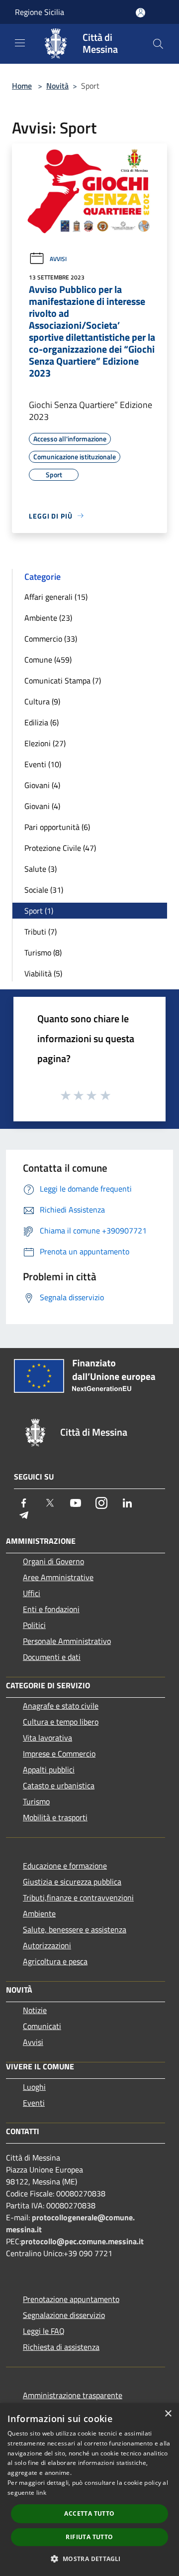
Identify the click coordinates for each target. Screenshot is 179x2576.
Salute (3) (41, 869)
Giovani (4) (42, 785)
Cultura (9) (42, 701)
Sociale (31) (44, 890)
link (41, 2493)
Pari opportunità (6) (57, 827)
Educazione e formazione (65, 1866)
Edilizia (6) (42, 722)
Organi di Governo (53, 1561)
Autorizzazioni (47, 1945)
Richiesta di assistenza (61, 2347)
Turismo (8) (43, 952)
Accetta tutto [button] (89, 2513)
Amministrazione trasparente (73, 2395)
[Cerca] (158, 44)
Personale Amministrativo (67, 1641)
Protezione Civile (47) (60, 848)
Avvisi (58, 259)
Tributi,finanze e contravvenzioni (78, 1898)
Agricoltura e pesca (55, 1961)
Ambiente (39, 1913)
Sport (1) (39, 911)
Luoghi (34, 2087)
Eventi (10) (43, 764)
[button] (89, 2559)
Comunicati (42, 2026)
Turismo (36, 1801)
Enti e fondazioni (51, 1609)
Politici (34, 1625)
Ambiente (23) (48, 618)
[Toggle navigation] (20, 43)
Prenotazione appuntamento (71, 2299)
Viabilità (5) (43, 973)
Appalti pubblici (49, 1769)
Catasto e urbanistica (59, 1785)
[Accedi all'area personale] (140, 13)
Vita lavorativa (47, 1738)
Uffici (32, 1593)
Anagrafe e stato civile (61, 1706)
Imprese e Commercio (59, 1754)
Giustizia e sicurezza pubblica (72, 1882)
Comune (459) (48, 660)
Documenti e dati (52, 1657)
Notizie (35, 2010)
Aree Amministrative (58, 1577)
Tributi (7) (41, 932)
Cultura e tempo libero (61, 1722)
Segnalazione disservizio (64, 2315)
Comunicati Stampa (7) (63, 680)
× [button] (168, 2414)
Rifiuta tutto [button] (89, 2537)
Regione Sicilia (40, 12)
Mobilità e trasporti (55, 1817)
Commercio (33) (51, 639)
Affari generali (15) (56, 597)
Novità (57, 86)
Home (22, 86)
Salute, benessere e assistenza (75, 1929)
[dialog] (89, 2490)
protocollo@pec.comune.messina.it (82, 2241)
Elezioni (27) (45, 743)
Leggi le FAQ (44, 2331)
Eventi (34, 2103)
